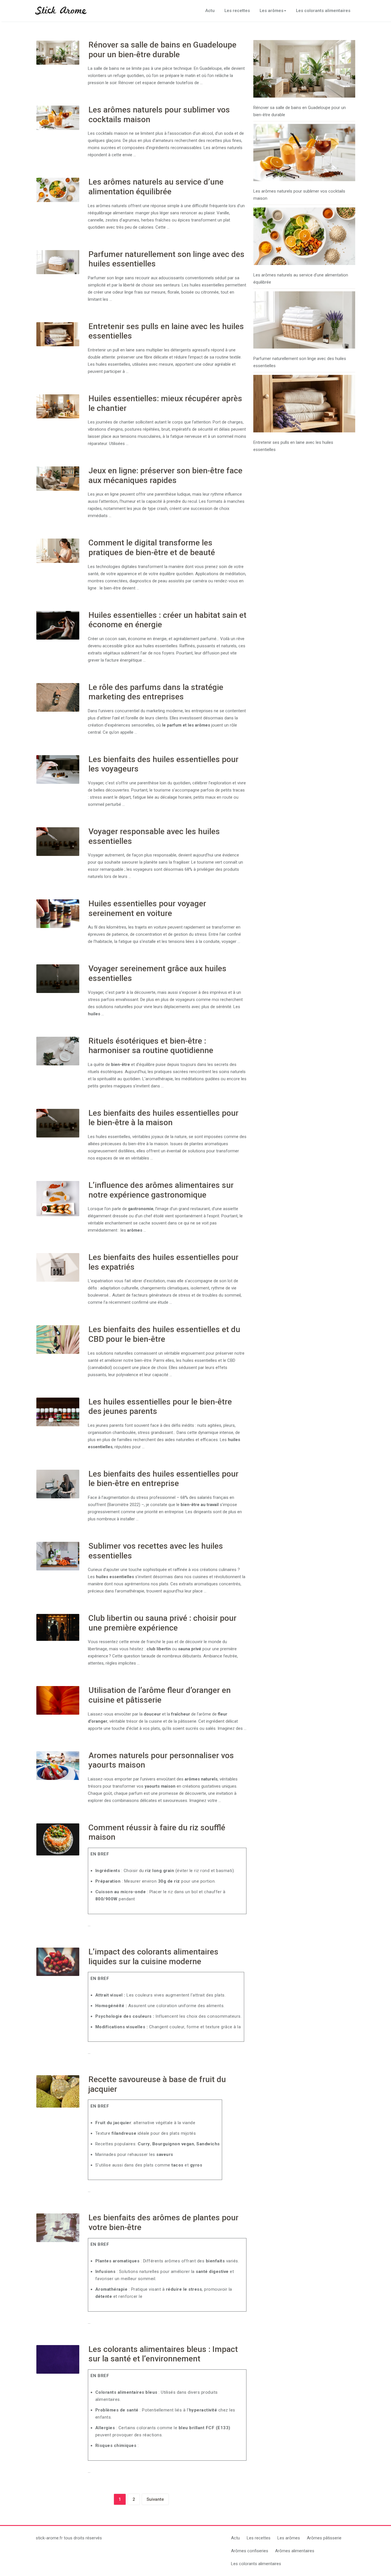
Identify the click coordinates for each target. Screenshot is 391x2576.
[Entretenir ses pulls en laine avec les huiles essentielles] (58, 334)
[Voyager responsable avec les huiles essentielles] (58, 842)
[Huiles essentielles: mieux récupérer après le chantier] (58, 406)
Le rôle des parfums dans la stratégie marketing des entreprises (156, 692)
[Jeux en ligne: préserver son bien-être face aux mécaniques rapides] (58, 478)
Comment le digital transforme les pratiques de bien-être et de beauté (152, 548)
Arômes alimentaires (295, 2551)
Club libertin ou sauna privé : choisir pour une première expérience (162, 1623)
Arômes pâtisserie (324, 2538)
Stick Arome (61, 11)
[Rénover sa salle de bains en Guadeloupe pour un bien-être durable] (58, 53)
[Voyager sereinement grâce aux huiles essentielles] (58, 979)
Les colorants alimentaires (323, 11)
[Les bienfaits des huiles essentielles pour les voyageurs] (58, 769)
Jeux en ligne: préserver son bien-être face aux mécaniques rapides (165, 475)
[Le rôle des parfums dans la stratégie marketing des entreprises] (58, 697)
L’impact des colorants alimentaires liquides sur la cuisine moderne (153, 1957)
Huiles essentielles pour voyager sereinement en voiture (147, 908)
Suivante (155, 2499)
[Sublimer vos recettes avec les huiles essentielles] (58, 1556)
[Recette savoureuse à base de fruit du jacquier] (58, 2091)
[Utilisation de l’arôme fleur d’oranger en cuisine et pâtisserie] (58, 1700)
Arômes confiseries (250, 2551)
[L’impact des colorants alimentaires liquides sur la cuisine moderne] (58, 1962)
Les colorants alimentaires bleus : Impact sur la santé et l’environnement (163, 2354)
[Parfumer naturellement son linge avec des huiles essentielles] (58, 262)
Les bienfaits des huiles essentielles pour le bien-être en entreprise (163, 1479)
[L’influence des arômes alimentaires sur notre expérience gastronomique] (58, 1199)
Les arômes (271, 11)
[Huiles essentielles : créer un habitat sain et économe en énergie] (58, 625)
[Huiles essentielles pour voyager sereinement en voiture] (58, 914)
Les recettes (237, 11)
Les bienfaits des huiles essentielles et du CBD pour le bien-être (164, 1334)
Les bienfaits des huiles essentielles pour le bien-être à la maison (163, 1118)
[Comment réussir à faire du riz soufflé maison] (58, 1840)
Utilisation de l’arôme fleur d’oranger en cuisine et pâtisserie (160, 1695)
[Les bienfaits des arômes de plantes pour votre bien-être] (58, 2228)
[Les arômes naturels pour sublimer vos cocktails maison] (58, 118)
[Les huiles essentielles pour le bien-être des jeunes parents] (58, 1412)
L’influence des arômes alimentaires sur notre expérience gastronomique (161, 1190)
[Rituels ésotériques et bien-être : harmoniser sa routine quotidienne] (58, 1051)
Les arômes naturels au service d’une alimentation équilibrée (156, 187)
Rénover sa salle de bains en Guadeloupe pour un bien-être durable (162, 50)
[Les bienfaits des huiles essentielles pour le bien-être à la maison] (58, 1123)
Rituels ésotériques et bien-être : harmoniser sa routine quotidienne (151, 1046)
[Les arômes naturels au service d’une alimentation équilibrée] (58, 190)
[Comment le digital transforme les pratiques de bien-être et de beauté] (58, 551)
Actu (210, 11)
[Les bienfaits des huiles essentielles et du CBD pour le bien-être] (58, 1340)
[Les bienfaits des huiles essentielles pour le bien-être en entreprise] (58, 1484)
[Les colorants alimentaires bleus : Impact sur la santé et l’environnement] (58, 2359)
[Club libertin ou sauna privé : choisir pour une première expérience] (58, 1627)
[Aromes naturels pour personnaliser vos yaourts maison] (58, 1766)
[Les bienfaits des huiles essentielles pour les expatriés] (58, 1267)
